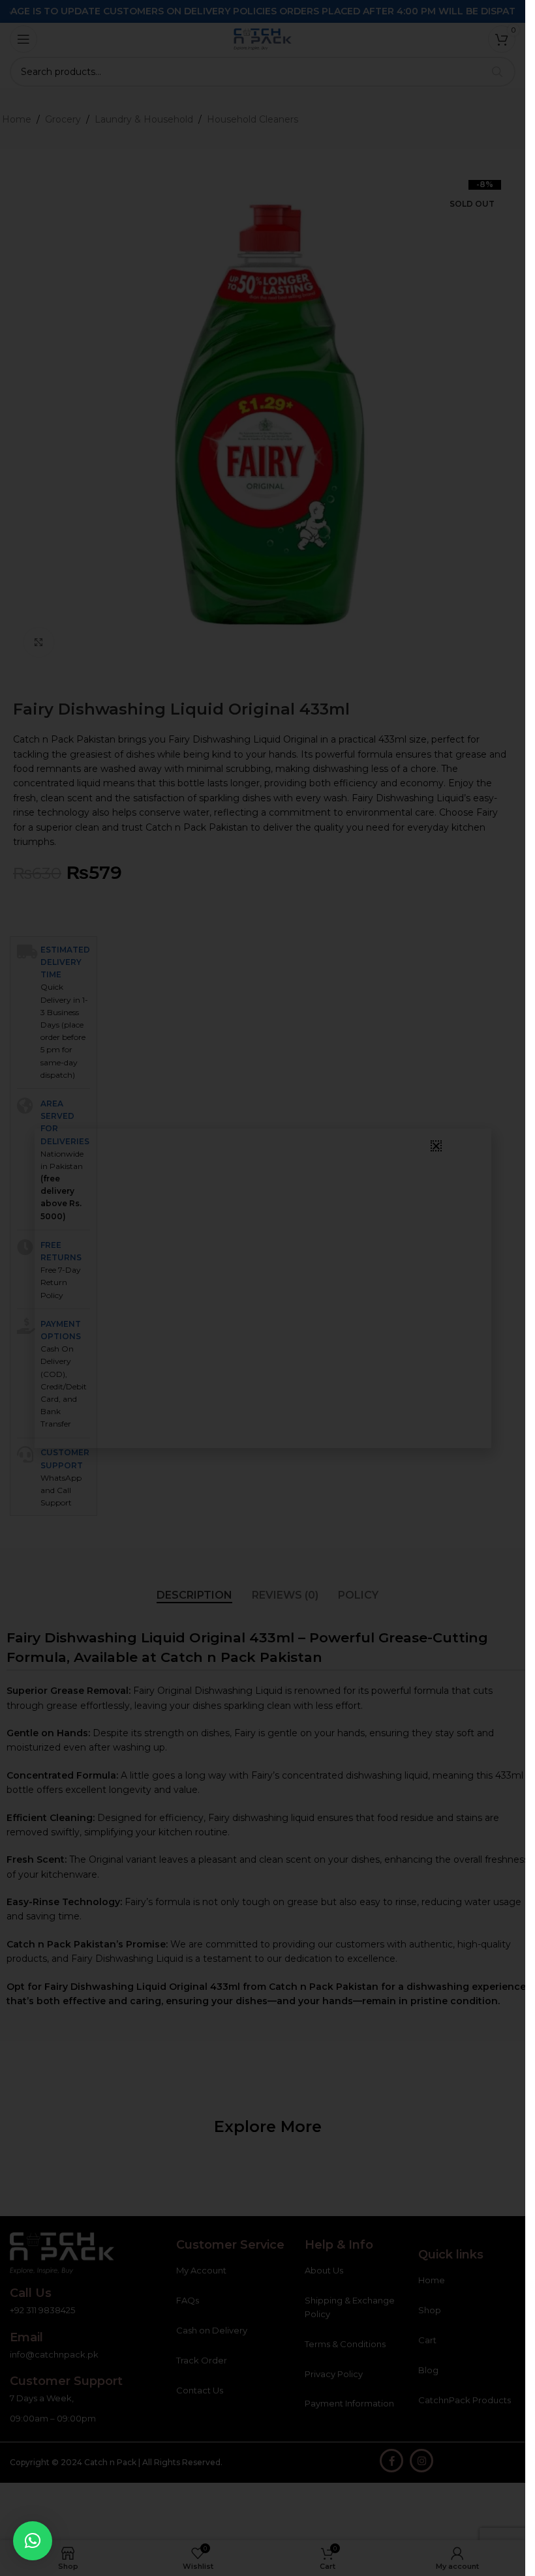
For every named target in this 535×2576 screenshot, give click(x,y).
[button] (33, 2541)
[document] (263, 1288)
